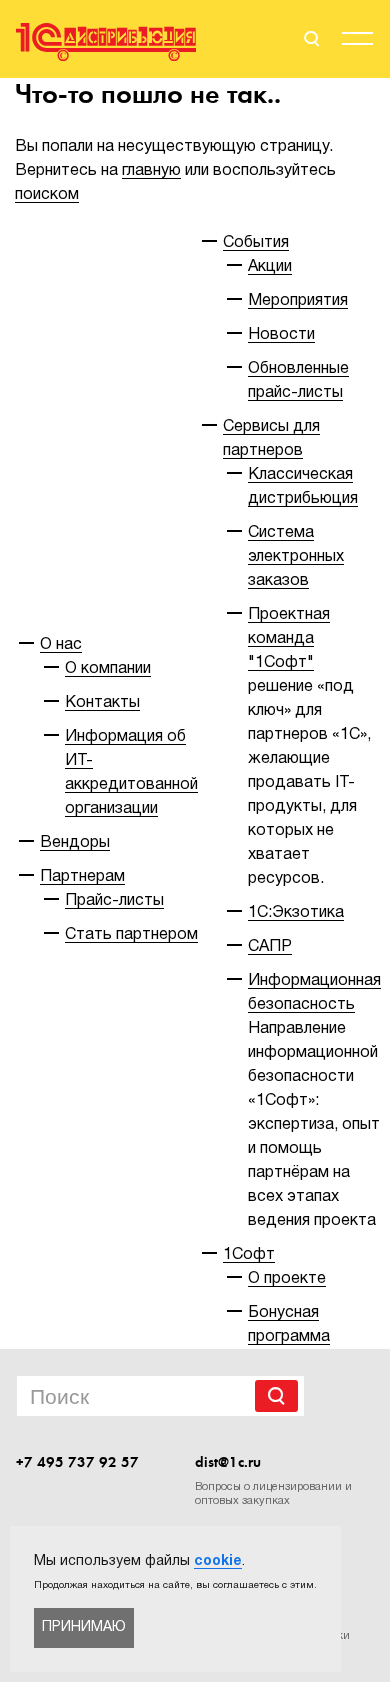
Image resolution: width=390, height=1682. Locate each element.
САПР (270, 947)
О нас (61, 645)
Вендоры (75, 843)
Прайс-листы (114, 901)
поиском (47, 195)
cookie (218, 1561)
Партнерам (82, 877)
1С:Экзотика (296, 913)
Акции (270, 267)
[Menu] (357, 42)
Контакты (102, 703)
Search (276, 1396)
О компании (108, 669)
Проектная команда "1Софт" (289, 639)
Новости (281, 335)
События (256, 243)
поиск (310, 39)
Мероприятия (298, 301)
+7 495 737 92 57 (77, 1462)
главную (151, 171)
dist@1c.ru (228, 1462)
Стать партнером (131, 935)
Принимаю (84, 1627)
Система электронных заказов (296, 557)
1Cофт (249, 1255)
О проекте (287, 1279)
